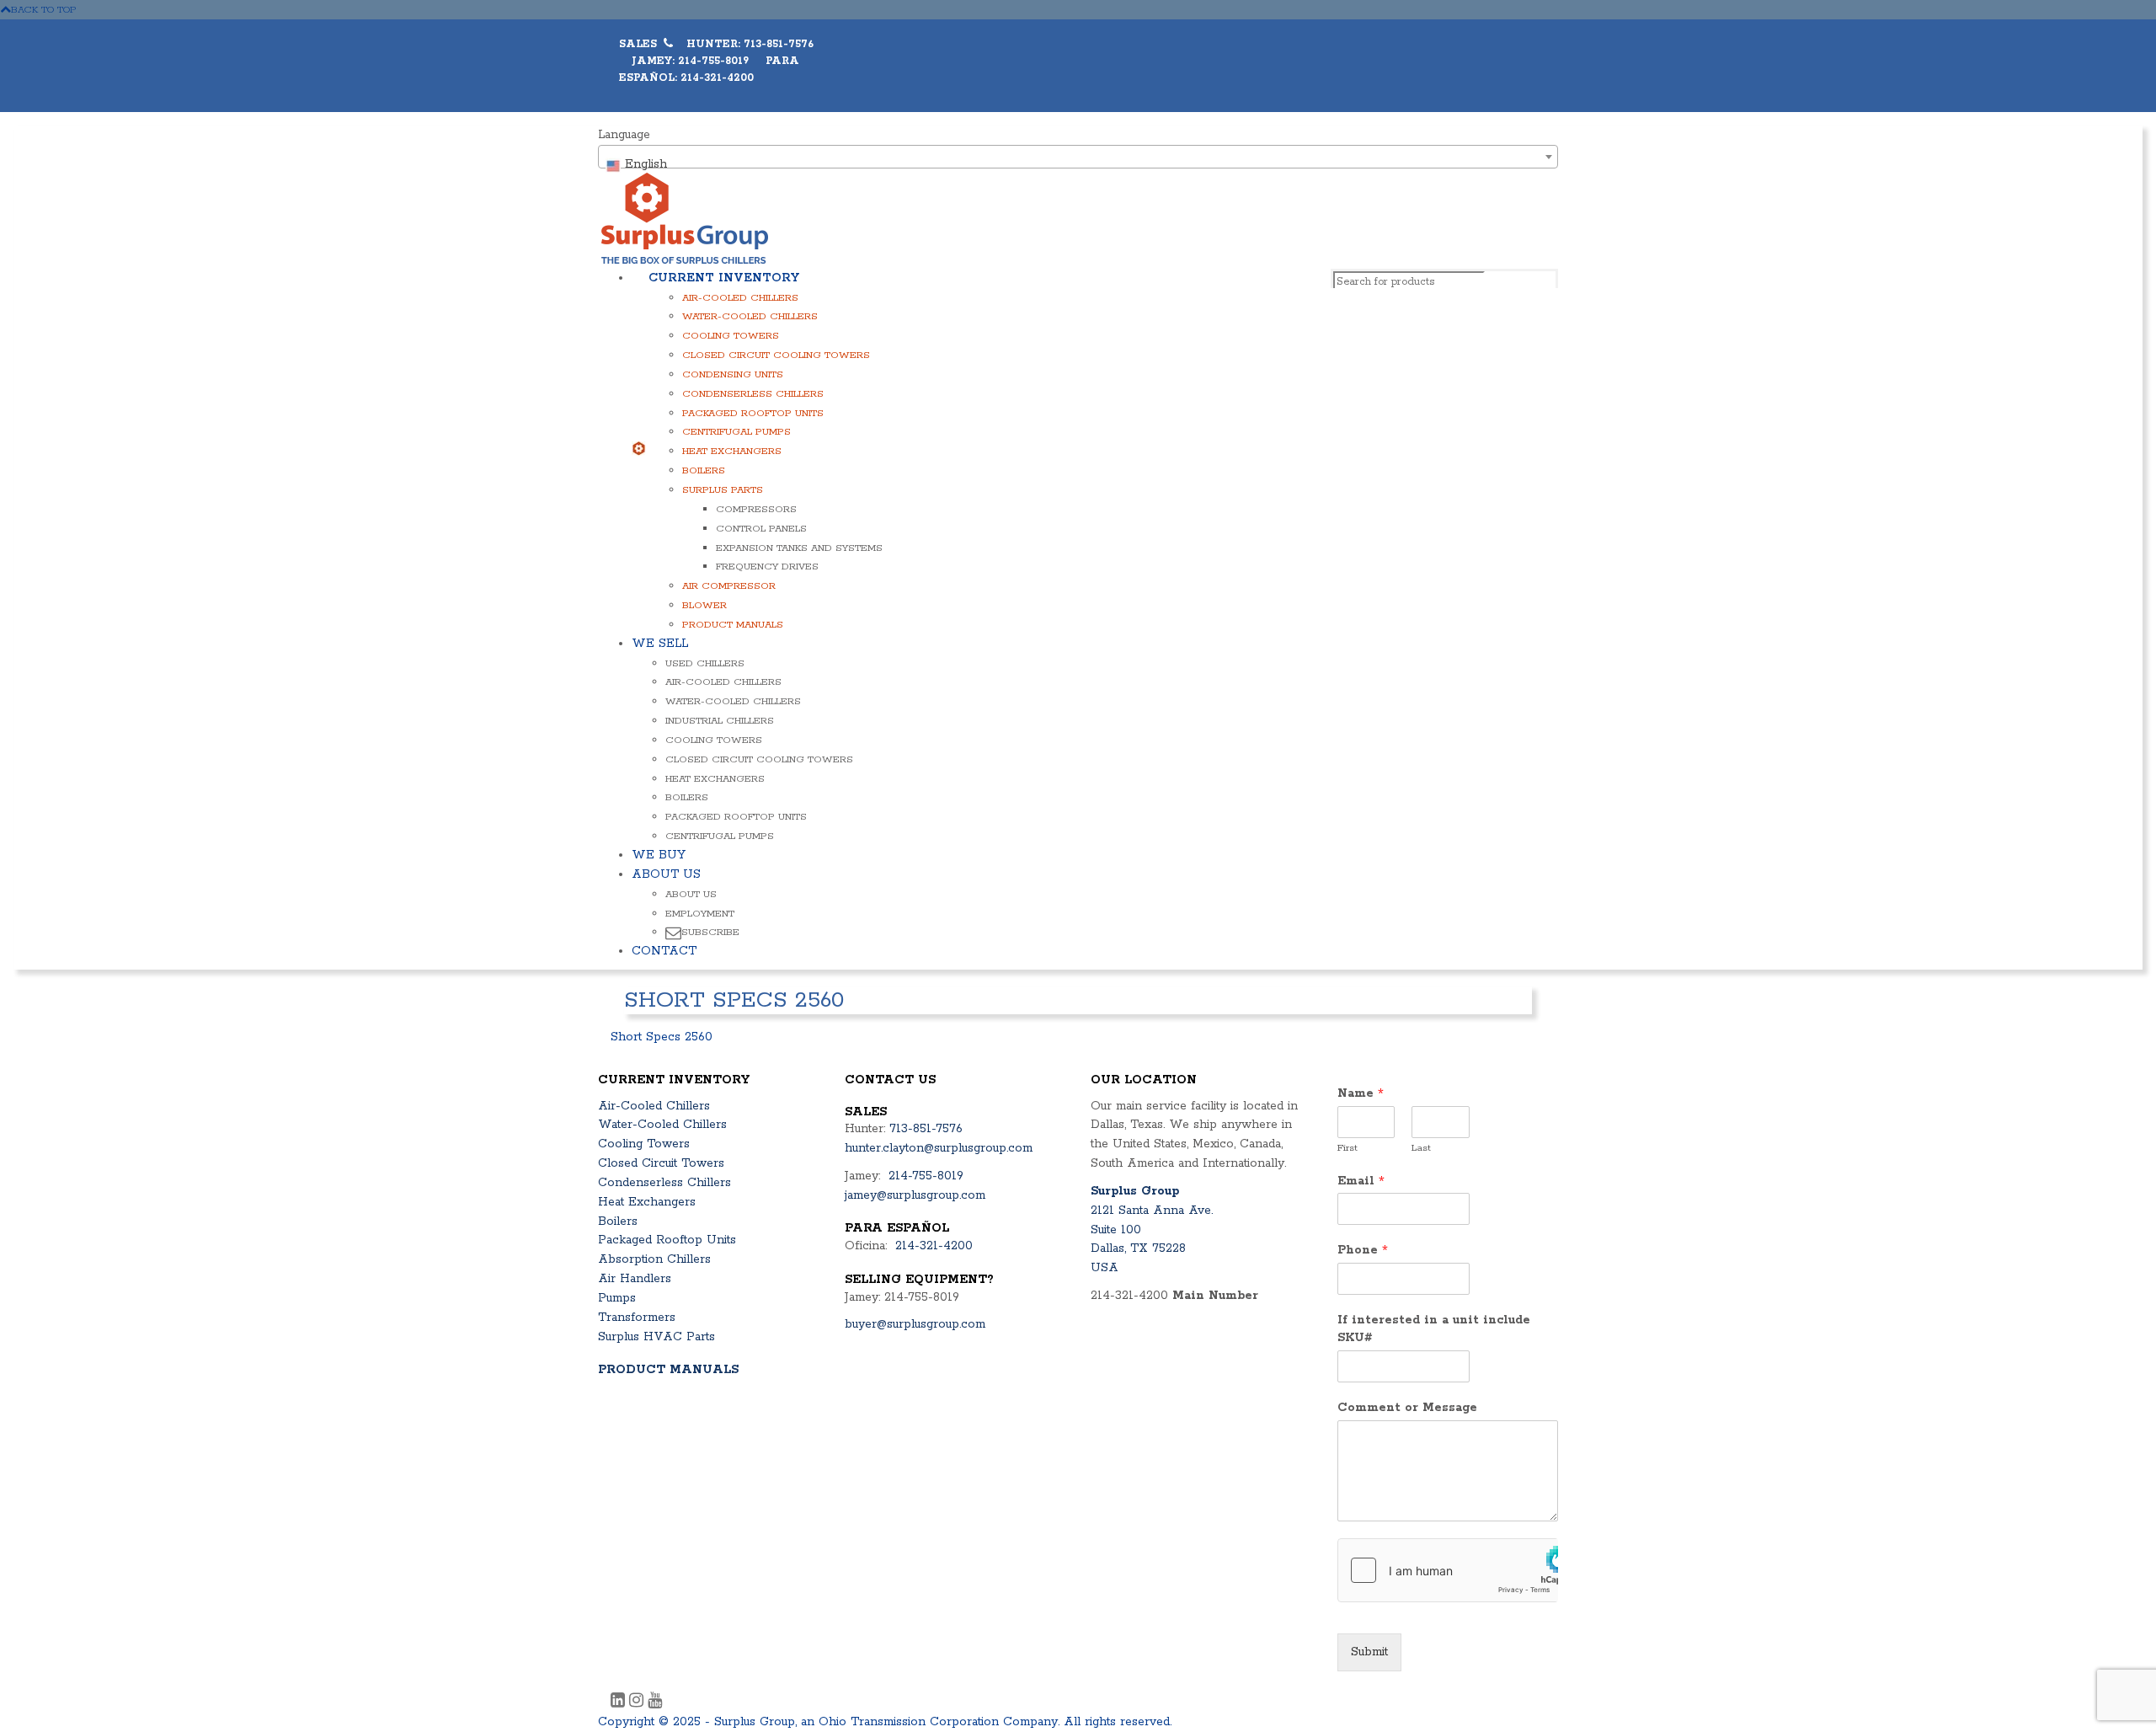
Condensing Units (733, 374)
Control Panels (761, 529)
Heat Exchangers (732, 451)
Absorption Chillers (654, 1259)
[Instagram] (638, 1703)
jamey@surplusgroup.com (915, 1195)
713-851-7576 (926, 1129)
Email (1361, 1181)
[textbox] (1078, 164)
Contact (664, 951)
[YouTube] (655, 1703)
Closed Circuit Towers (661, 1163)
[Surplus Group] (685, 217)
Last (1421, 1148)
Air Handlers (635, 1279)
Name (1361, 1093)
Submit (1369, 1652)
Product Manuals (733, 625)
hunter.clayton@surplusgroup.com (939, 1148)
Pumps (617, 1298)
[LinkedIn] (620, 1703)
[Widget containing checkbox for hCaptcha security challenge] (1448, 1570)
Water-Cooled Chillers (750, 316)
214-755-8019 (926, 1176)
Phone (1363, 1250)
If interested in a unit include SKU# (1434, 1329)
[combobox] (1078, 157)
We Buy (659, 855)
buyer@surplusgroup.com (915, 1324)
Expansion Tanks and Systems (799, 548)
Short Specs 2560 (662, 1037)
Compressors (756, 509)
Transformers (637, 1318)
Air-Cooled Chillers (740, 298)
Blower (704, 605)
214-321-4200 (934, 1246)
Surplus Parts (723, 490)
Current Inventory (724, 278)
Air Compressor (729, 586)
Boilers (704, 470)
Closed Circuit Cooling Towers (776, 355)
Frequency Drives (767, 567)
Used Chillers (705, 663)
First (1347, 1148)
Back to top (44, 10)
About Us (666, 874)
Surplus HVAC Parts (656, 1337)
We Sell (660, 644)
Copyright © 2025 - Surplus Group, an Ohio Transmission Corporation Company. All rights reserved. (885, 1722)
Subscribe (710, 932)
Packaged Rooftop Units (753, 413)
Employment (700, 914)
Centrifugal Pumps (736, 432)
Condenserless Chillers (753, 394)
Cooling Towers (731, 336)
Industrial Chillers (720, 721)
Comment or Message (1407, 1408)
